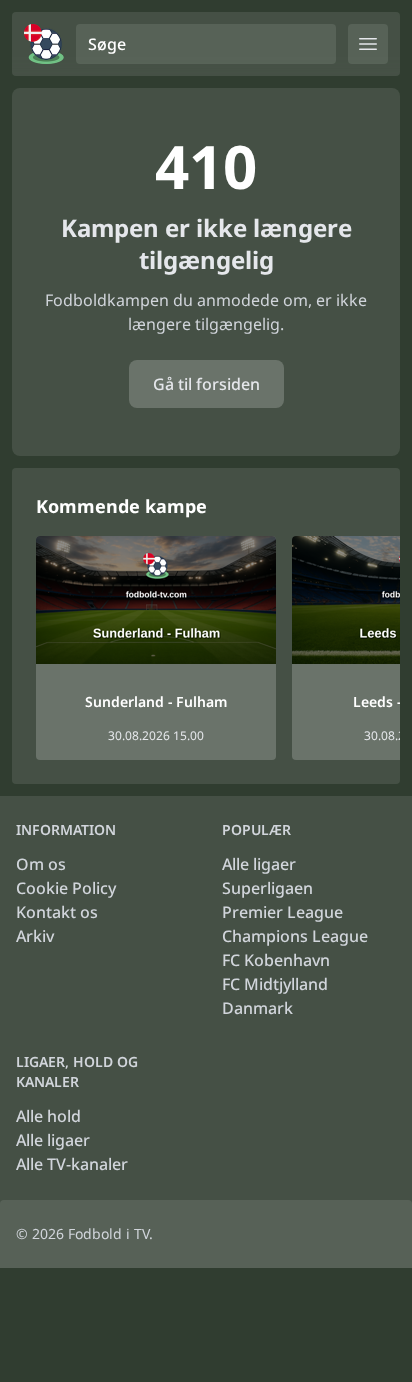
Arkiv (35, 936)
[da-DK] (44, 44)
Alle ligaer (259, 864)
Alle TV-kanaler (72, 1164)
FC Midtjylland (275, 984)
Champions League (295, 936)
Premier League (282, 912)
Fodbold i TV (108, 1233)
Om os (41, 864)
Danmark (257, 1008)
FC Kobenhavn (276, 960)
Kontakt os (57, 912)
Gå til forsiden (206, 384)
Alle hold (48, 1116)
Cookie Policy (66, 888)
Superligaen (267, 888)
